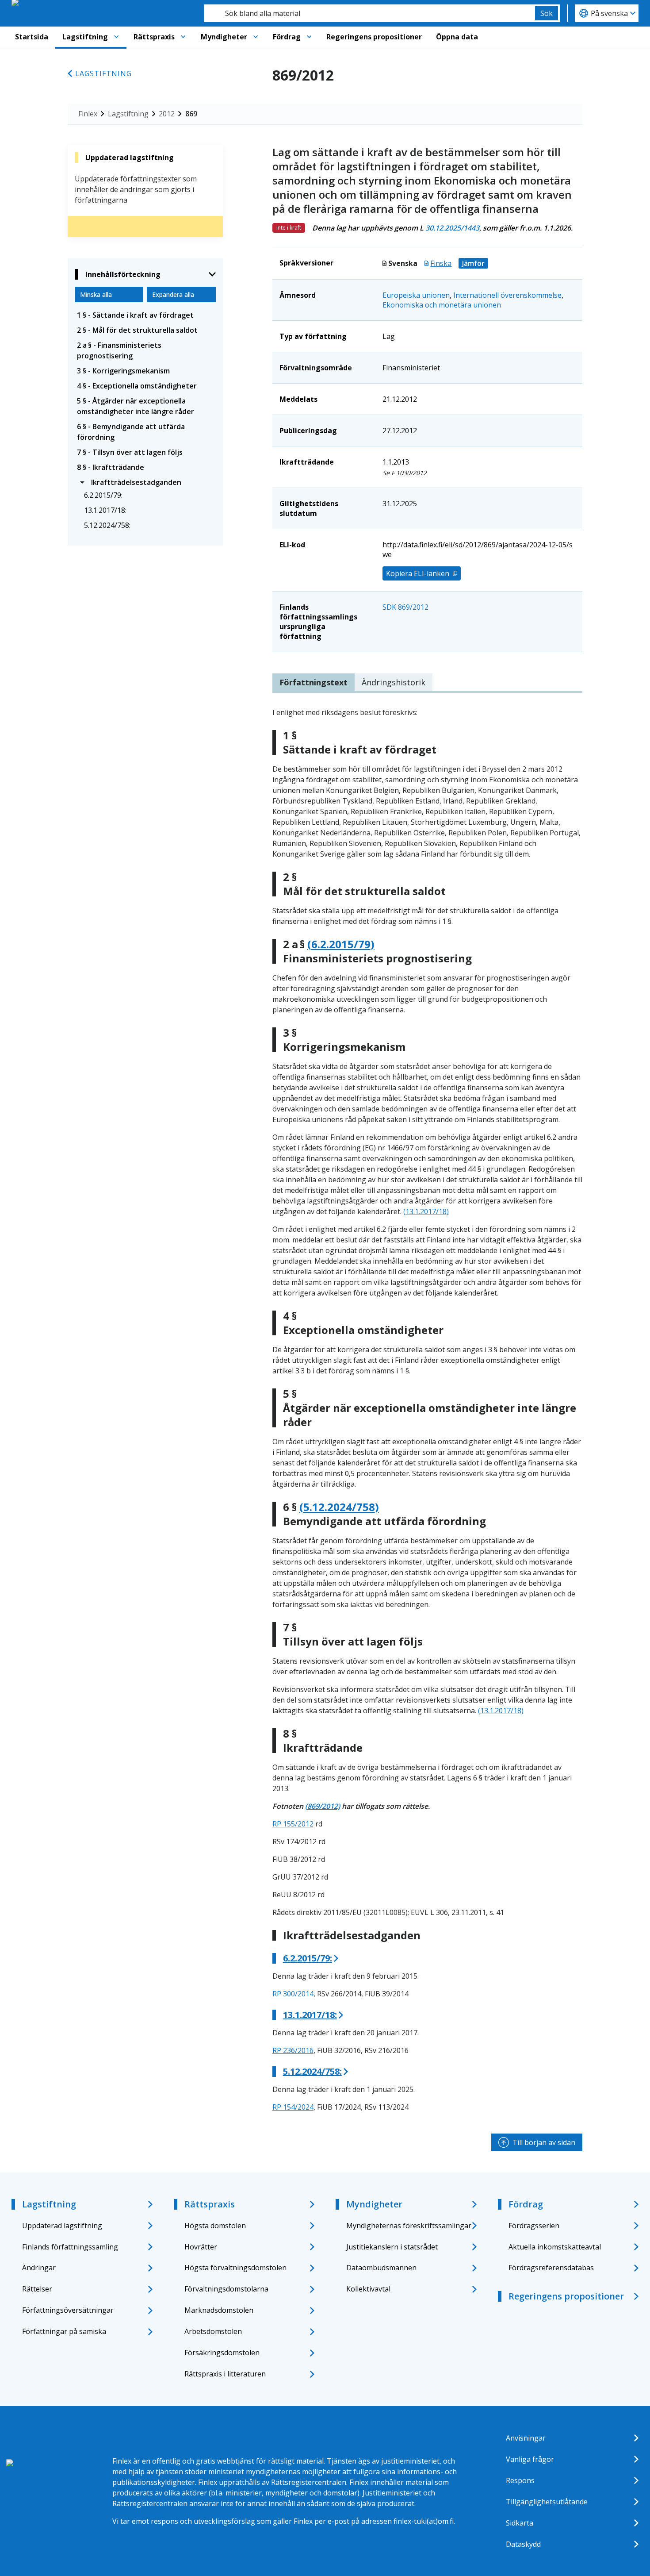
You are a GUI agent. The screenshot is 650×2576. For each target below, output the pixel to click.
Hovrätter (201, 2247)
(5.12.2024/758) (339, 1507)
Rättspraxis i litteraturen (225, 2374)
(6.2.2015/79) (341, 944)
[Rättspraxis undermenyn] (183, 37)
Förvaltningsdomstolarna (226, 2289)
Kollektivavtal (368, 2289)
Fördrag (287, 37)
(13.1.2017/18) (426, 1211)
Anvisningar (526, 2438)
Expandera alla (173, 294)
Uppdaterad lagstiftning (62, 2226)
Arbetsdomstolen (213, 2331)
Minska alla (96, 294)
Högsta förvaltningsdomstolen (235, 2268)
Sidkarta (520, 2523)
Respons (520, 2480)
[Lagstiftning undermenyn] (116, 37)
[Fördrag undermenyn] (309, 37)
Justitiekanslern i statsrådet (392, 2247)
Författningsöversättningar (68, 2310)
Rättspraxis (154, 37)
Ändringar (39, 2268)
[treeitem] (145, 315)
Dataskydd (523, 2544)
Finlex (88, 114)
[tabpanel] (427, 1410)
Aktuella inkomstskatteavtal (555, 2247)
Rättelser (37, 2289)
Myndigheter (224, 37)
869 (191, 114)
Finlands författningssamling (70, 2247)
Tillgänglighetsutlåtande (547, 2502)
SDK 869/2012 (405, 607)
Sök (547, 13)
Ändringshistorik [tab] (394, 682)
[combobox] (369, 13)
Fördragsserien (534, 2226)
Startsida (32, 37)
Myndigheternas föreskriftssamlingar (409, 2226)
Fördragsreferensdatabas (551, 2268)
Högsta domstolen (215, 2226)
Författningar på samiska (64, 2331)
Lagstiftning (85, 37)
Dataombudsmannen (381, 2268)
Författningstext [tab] (314, 682)
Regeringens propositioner (374, 37)
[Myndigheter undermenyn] (256, 37)
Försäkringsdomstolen (222, 2353)
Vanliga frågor (530, 2459)
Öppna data (457, 37)
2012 (167, 114)
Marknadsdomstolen (219, 2310)
